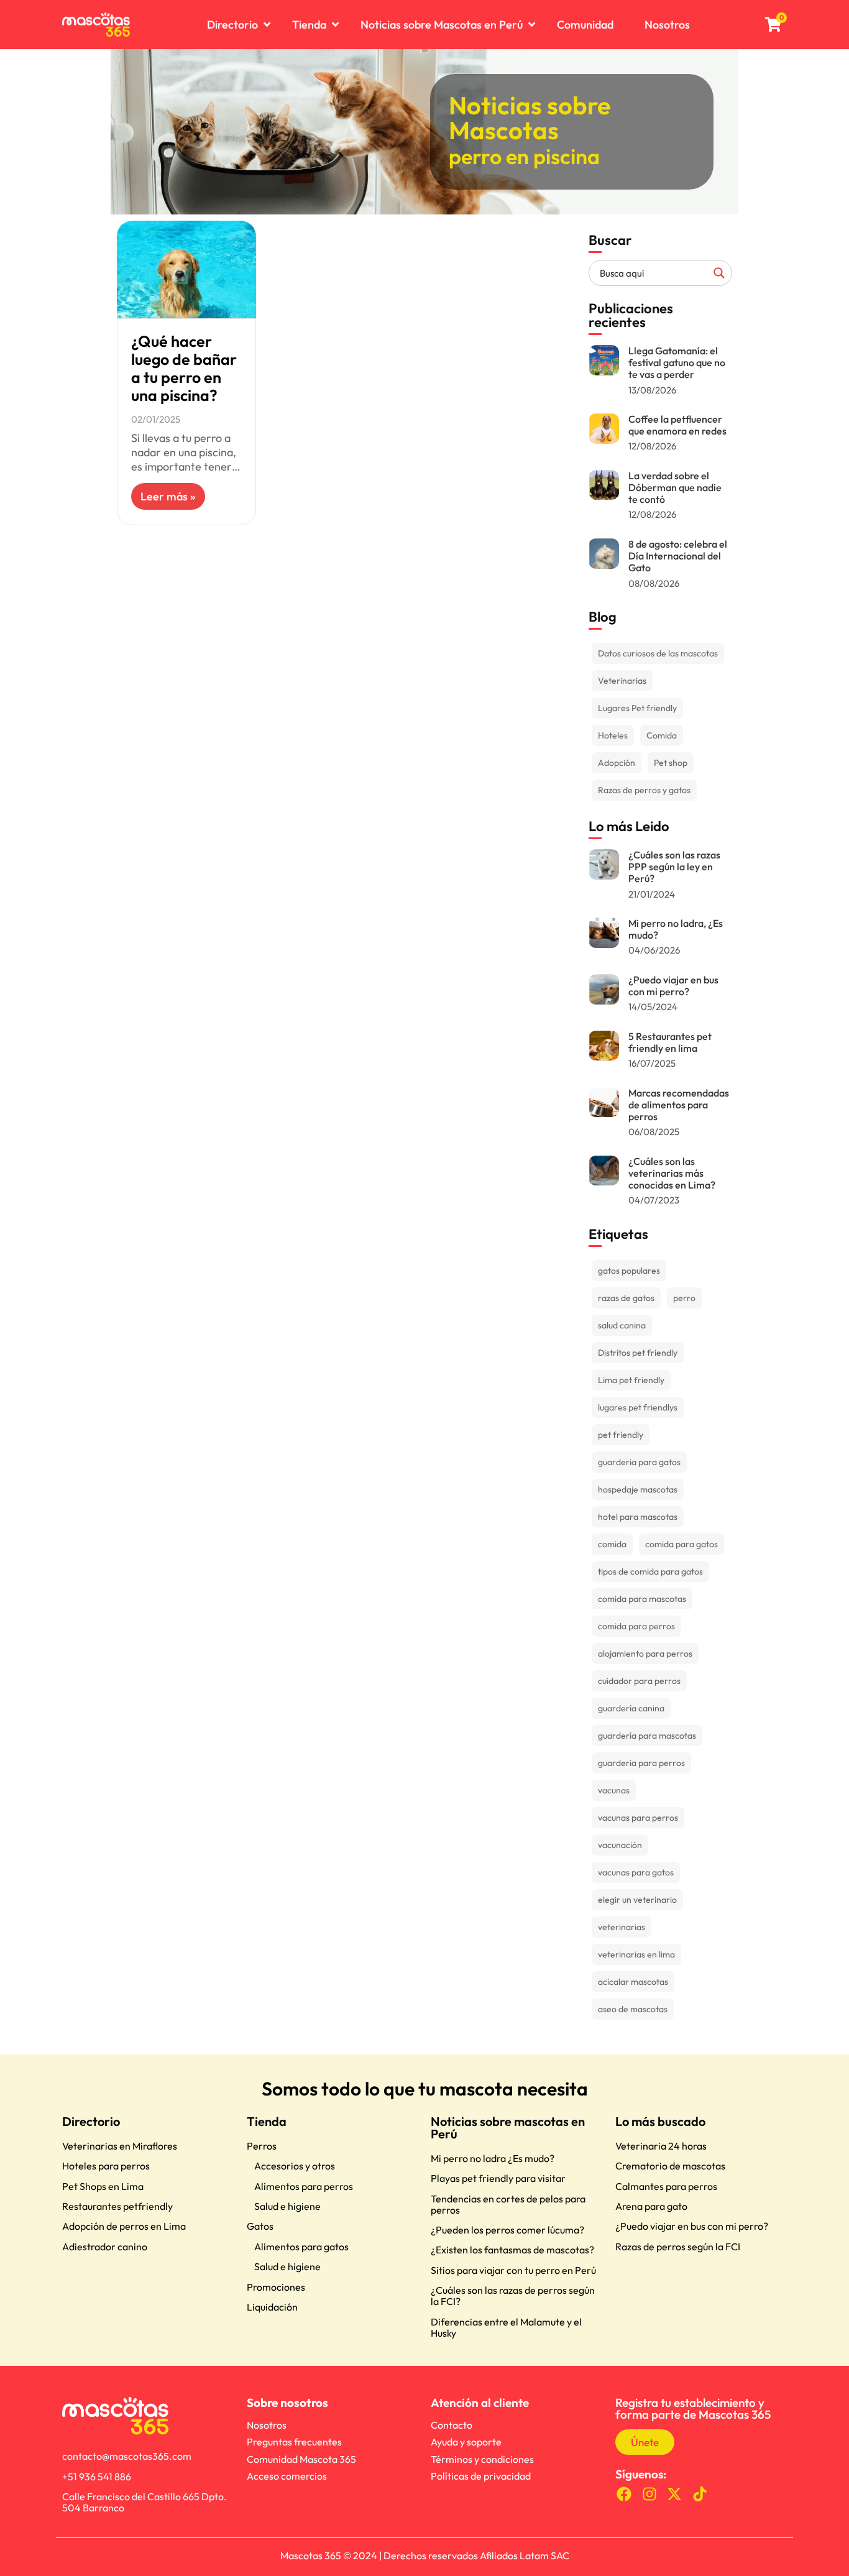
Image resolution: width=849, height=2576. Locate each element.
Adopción (617, 763)
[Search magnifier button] (719, 273)
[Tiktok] (700, 2494)
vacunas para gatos (636, 1872)
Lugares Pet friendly (637, 708)
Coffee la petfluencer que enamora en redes (677, 425)
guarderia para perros (641, 1763)
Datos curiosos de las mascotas (658, 653)
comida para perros (636, 1626)
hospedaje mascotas (638, 1489)
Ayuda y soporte (466, 2442)
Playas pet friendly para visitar (498, 2178)
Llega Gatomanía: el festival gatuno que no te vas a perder (677, 362)
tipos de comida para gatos (650, 1571)
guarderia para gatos (639, 1462)
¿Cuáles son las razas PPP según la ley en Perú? (674, 867)
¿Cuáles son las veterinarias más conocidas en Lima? (672, 1173)
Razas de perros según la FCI (678, 2247)
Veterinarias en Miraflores (120, 2146)
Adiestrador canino (105, 2247)
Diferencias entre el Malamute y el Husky (506, 2327)
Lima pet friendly (631, 1380)
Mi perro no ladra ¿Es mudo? (493, 2158)
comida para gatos (681, 1544)
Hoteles (613, 735)
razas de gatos (626, 1298)
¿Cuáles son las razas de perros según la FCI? (513, 2296)
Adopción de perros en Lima (124, 2226)
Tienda (267, 2121)
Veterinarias (622, 681)
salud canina (622, 1325)
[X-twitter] (675, 2494)
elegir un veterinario (637, 1900)
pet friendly (621, 1435)
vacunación (620, 1845)
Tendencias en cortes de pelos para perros (508, 2204)
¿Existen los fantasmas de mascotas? (512, 2250)
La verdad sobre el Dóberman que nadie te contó (675, 487)
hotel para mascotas (638, 1517)
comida (612, 1544)
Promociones (276, 2287)
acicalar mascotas (633, 1982)
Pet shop (671, 763)
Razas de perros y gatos (644, 790)
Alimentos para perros (304, 2186)
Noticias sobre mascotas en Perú (508, 2127)
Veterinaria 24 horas (661, 2146)
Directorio (91, 2121)
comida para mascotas (642, 1599)
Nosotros (267, 2425)
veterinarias (622, 1927)
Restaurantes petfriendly (117, 2206)
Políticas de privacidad (481, 2476)
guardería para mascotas (647, 1736)
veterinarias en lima (636, 1954)
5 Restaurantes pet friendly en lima (670, 1042)
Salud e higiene (287, 2206)
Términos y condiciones (482, 2459)
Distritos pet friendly (638, 1353)
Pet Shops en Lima (103, 2186)
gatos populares (629, 1271)
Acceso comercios (287, 2476)
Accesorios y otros (295, 2166)
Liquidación (272, 2307)
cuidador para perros (639, 1681)
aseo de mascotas (633, 2009)
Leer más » (168, 496)
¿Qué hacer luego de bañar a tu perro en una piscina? (184, 368)
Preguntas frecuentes (294, 2442)
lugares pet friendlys (638, 1407)
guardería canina (631, 1708)
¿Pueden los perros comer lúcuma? (507, 2230)
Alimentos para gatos (301, 2247)
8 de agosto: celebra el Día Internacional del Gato (678, 556)
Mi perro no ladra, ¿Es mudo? (676, 929)
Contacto (452, 2425)
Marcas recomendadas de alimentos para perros (679, 1105)
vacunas (614, 1790)
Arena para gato (651, 2206)
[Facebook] (624, 2494)
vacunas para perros (638, 1818)
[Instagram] (649, 2494)
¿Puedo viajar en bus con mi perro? (673, 986)
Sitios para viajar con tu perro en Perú (513, 2270)
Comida (662, 735)
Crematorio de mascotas (670, 2166)
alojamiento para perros (645, 1654)
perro (684, 1298)
